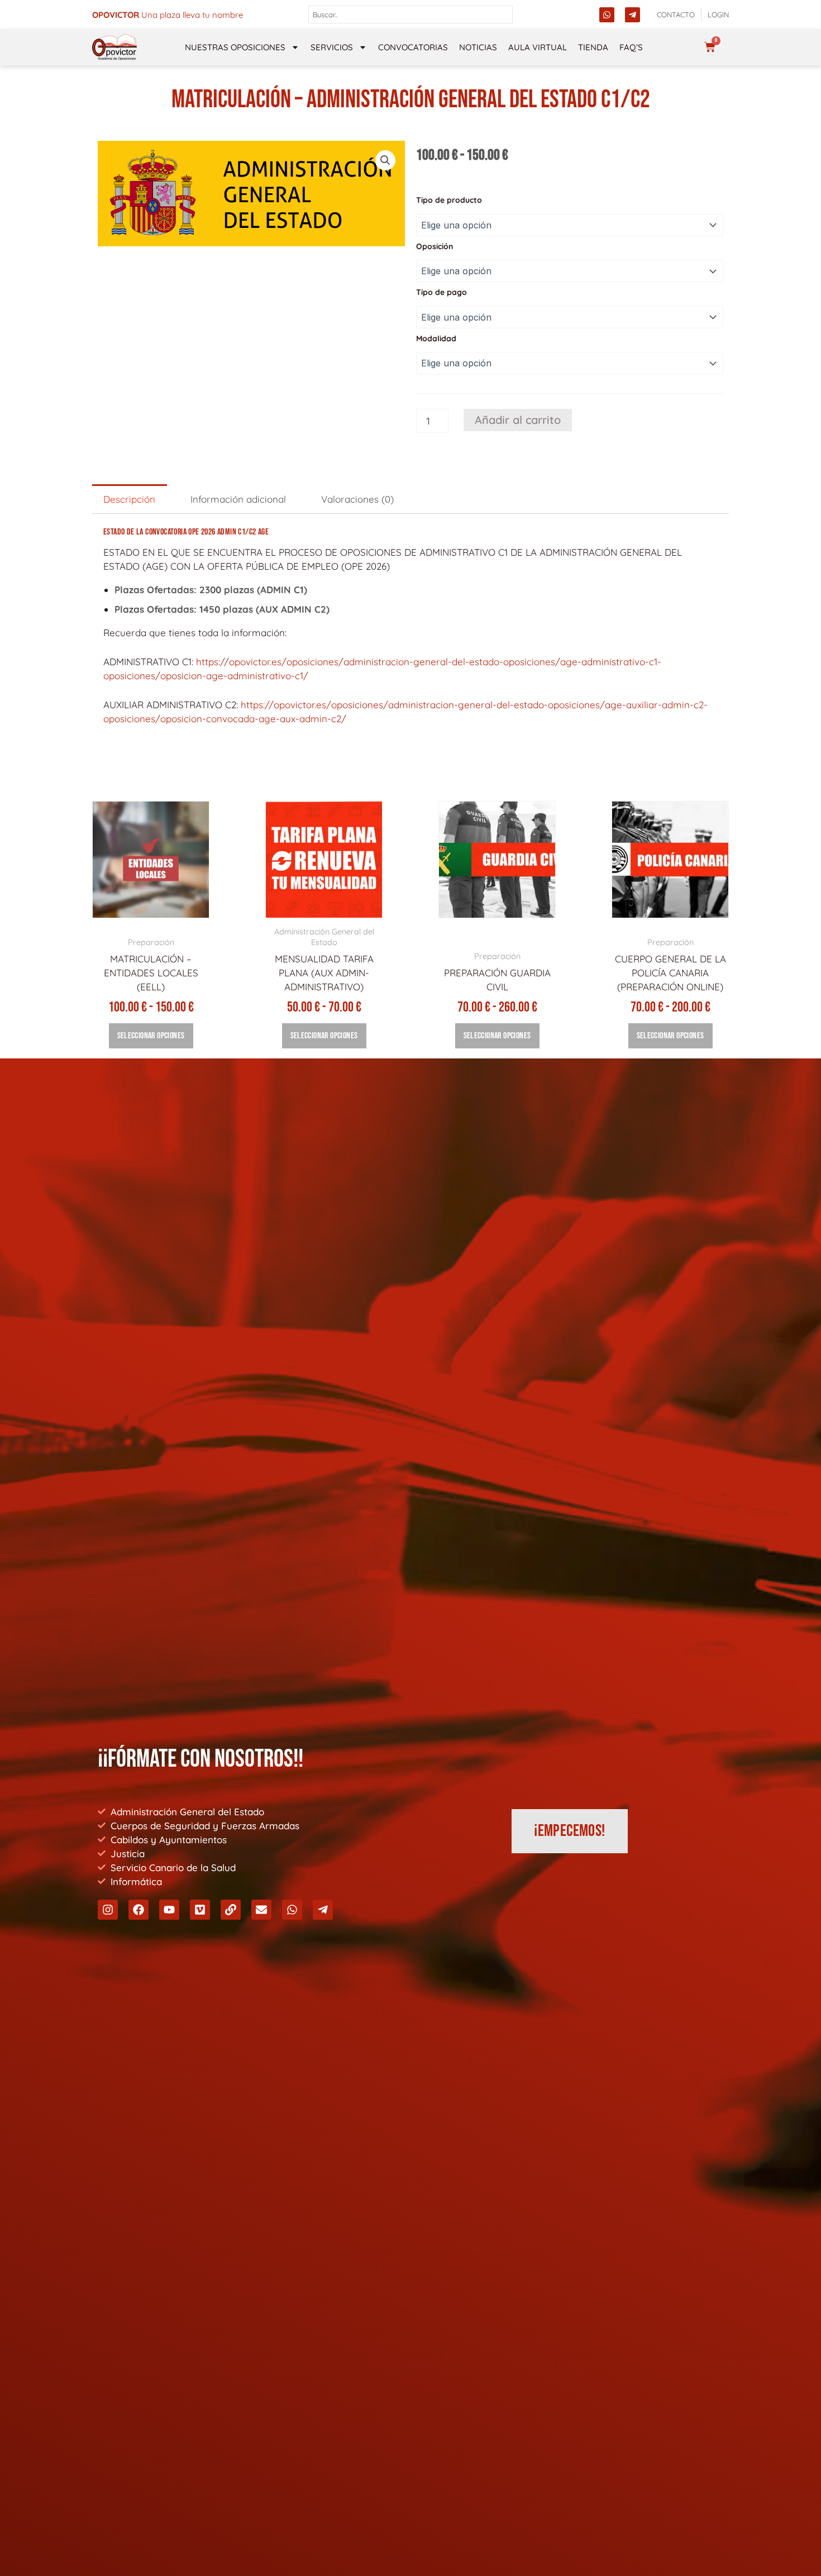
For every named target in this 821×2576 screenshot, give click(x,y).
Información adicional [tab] (238, 499)
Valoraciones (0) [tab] (357, 499)
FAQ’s (631, 47)
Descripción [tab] (129, 499)
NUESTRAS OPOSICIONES (235, 47)
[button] (385, 160)
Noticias (478, 47)
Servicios (332, 47)
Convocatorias (413, 47)
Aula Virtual (538, 47)
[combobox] (411, 15)
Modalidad (436, 338)
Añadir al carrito (518, 420)
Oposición (435, 246)
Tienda (593, 47)
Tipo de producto (449, 200)
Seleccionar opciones (151, 1036)
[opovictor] (114, 47)
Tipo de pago (441, 292)
